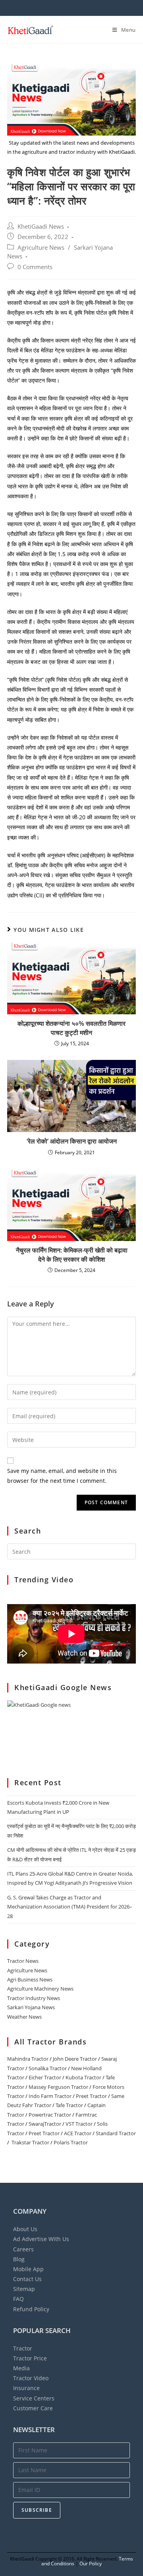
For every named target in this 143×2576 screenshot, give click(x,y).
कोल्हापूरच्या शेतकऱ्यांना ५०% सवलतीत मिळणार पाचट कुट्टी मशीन (71, 1028)
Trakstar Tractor (30, 2142)
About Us (25, 2229)
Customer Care (33, 2408)
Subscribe (37, 2510)
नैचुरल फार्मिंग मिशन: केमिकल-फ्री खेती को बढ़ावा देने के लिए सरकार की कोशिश (72, 1255)
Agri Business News (30, 1979)
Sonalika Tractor (48, 2068)
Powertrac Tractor (50, 2115)
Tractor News (23, 1961)
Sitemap (24, 2289)
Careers (23, 2249)
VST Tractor (79, 2124)
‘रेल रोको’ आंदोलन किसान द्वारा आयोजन (72, 1141)
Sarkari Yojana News (31, 2007)
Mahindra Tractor (28, 2059)
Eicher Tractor (45, 2077)
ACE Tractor (78, 2133)
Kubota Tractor (83, 2077)
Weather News (24, 2017)
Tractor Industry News (34, 1998)
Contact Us (27, 2279)
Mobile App (28, 2269)
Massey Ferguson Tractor (58, 2087)
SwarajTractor (45, 2124)
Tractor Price (30, 2358)
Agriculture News (41, 248)
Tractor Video (31, 2378)
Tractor (23, 2348)
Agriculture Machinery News (40, 1989)
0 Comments (35, 267)
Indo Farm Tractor (50, 2096)
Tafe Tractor (69, 2105)
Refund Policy (31, 2309)
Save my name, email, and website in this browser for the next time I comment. (62, 1476)
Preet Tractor (91, 2096)
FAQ (18, 2299)
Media (21, 2368)
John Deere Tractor (75, 2059)
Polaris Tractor (71, 2142)
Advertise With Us (41, 2239)
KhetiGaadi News (41, 227)
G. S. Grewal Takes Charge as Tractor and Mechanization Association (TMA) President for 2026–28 (70, 1907)
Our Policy (91, 2564)
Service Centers (34, 2398)
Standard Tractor (116, 2133)
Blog (19, 2259)
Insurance (26, 2388)
